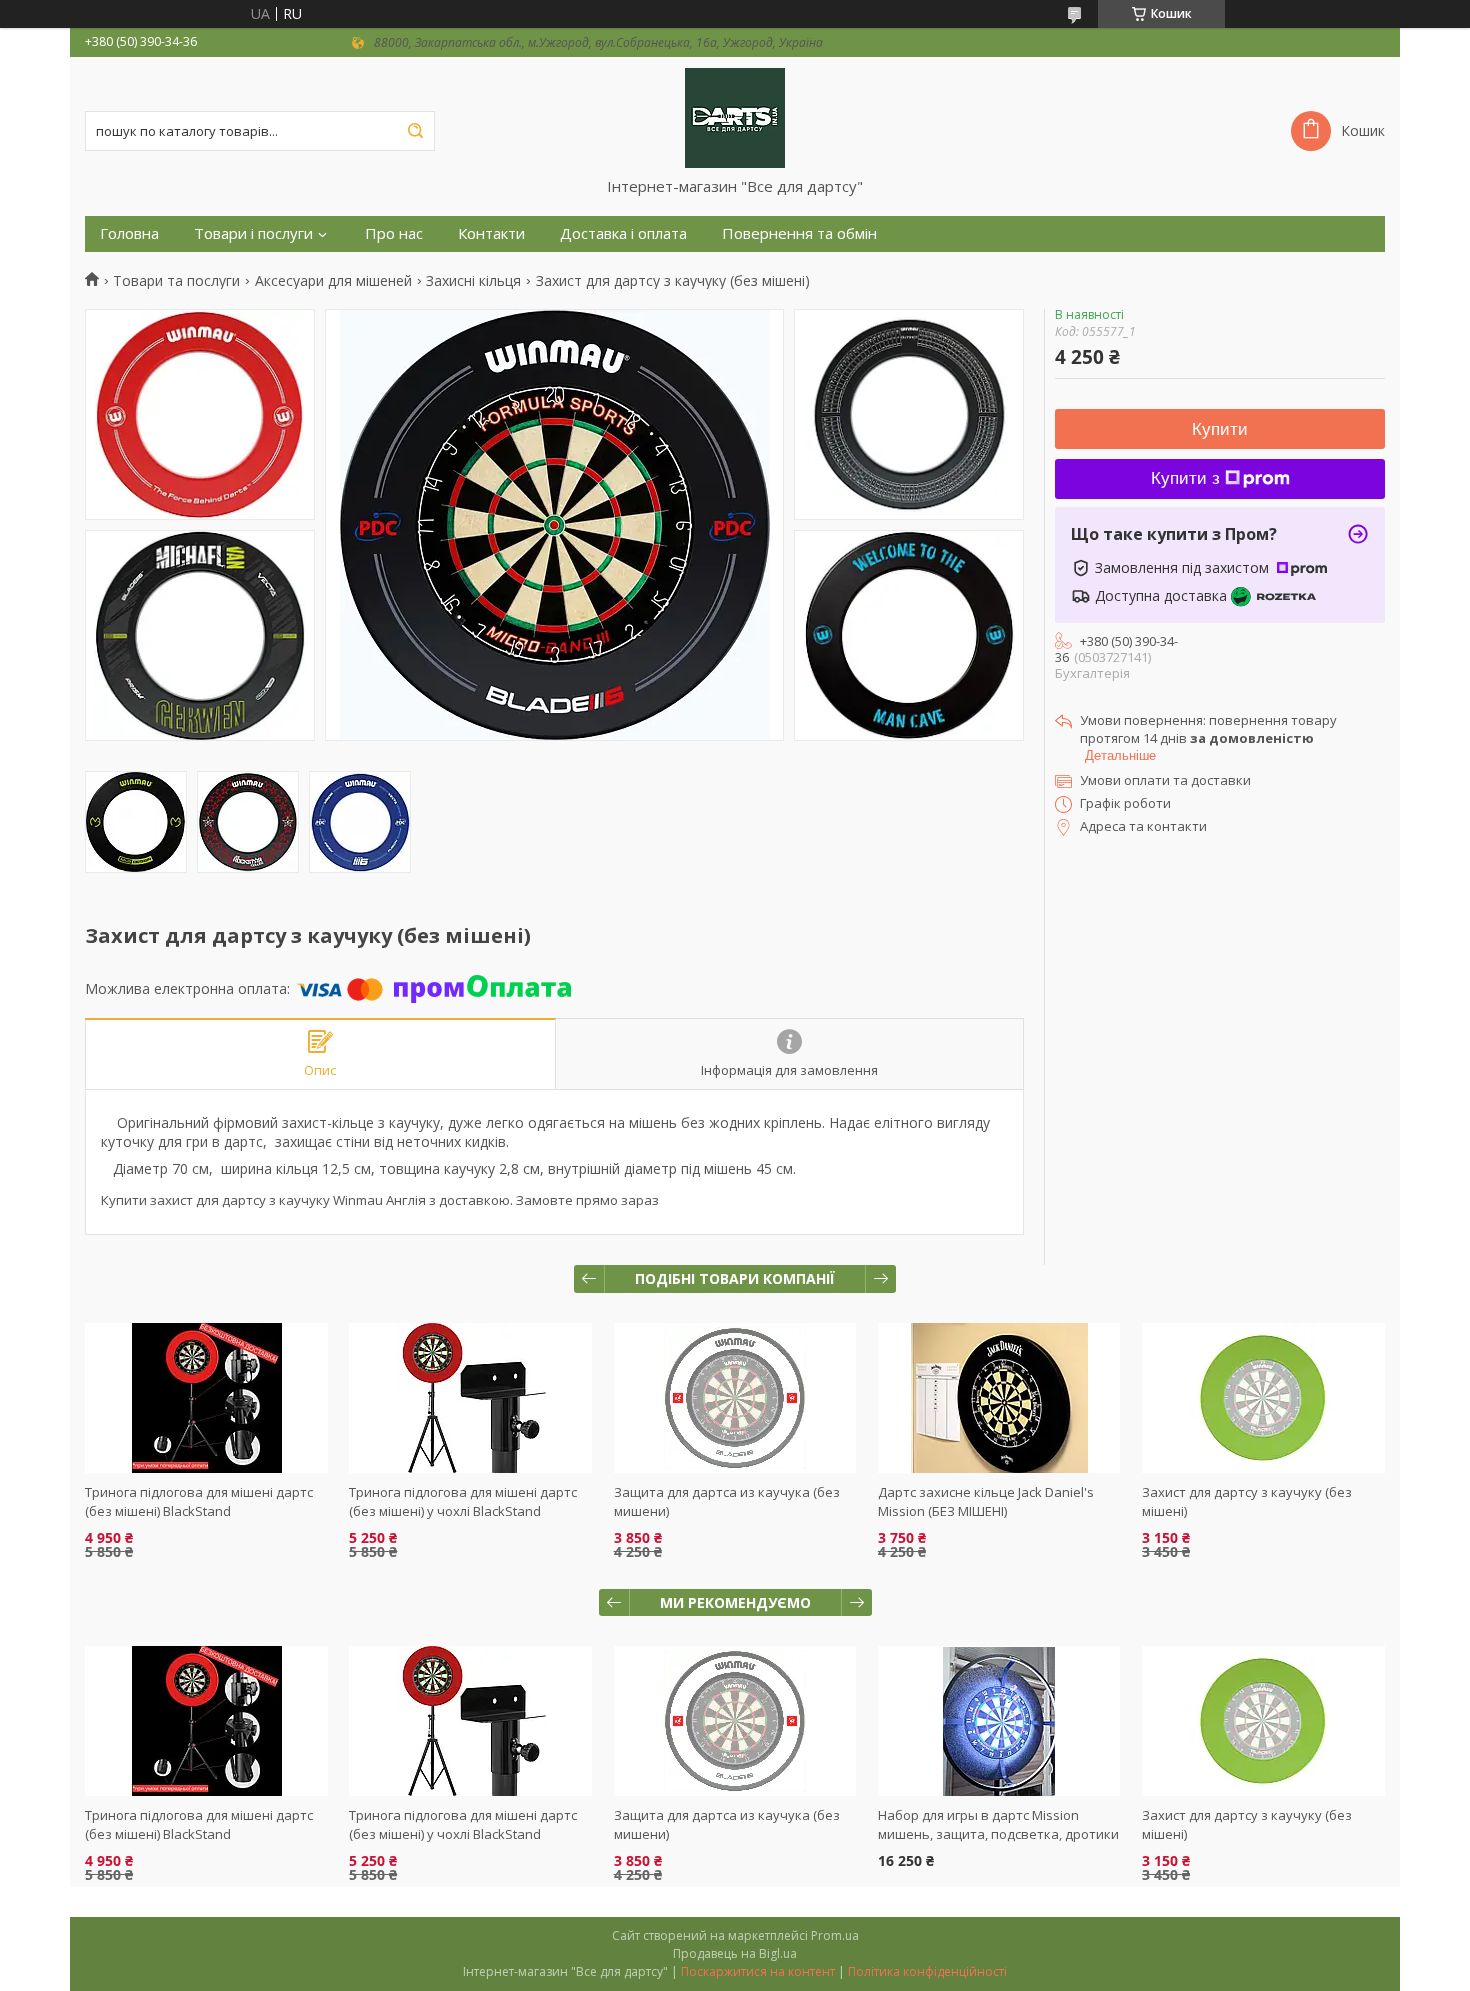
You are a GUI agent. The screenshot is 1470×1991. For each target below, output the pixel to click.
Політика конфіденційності (927, 1971)
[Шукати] (415, 131)
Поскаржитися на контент (758, 1971)
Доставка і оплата (623, 233)
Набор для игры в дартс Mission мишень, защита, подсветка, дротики (998, 1824)
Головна (129, 233)
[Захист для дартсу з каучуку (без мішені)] (1263, 1398)
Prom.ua (835, 1935)
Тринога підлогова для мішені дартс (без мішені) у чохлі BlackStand (463, 1501)
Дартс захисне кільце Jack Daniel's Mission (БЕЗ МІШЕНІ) (986, 1501)
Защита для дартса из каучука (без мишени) (727, 1824)
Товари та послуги (176, 281)
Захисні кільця (473, 281)
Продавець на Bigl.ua (735, 1953)
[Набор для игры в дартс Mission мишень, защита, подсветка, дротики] (999, 1721)
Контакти (491, 233)
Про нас (394, 233)
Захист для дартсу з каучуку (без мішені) (1247, 1824)
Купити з (1185, 478)
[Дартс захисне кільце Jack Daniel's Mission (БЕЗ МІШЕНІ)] (999, 1398)
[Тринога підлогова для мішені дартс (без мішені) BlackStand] (206, 1398)
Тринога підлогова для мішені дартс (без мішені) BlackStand (199, 1501)
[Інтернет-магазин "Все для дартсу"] (735, 117)
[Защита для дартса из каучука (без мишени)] (735, 1398)
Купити (1220, 429)
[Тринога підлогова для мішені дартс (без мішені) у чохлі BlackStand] (470, 1398)
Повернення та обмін (799, 233)
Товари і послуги (253, 233)
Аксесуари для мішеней (333, 281)
